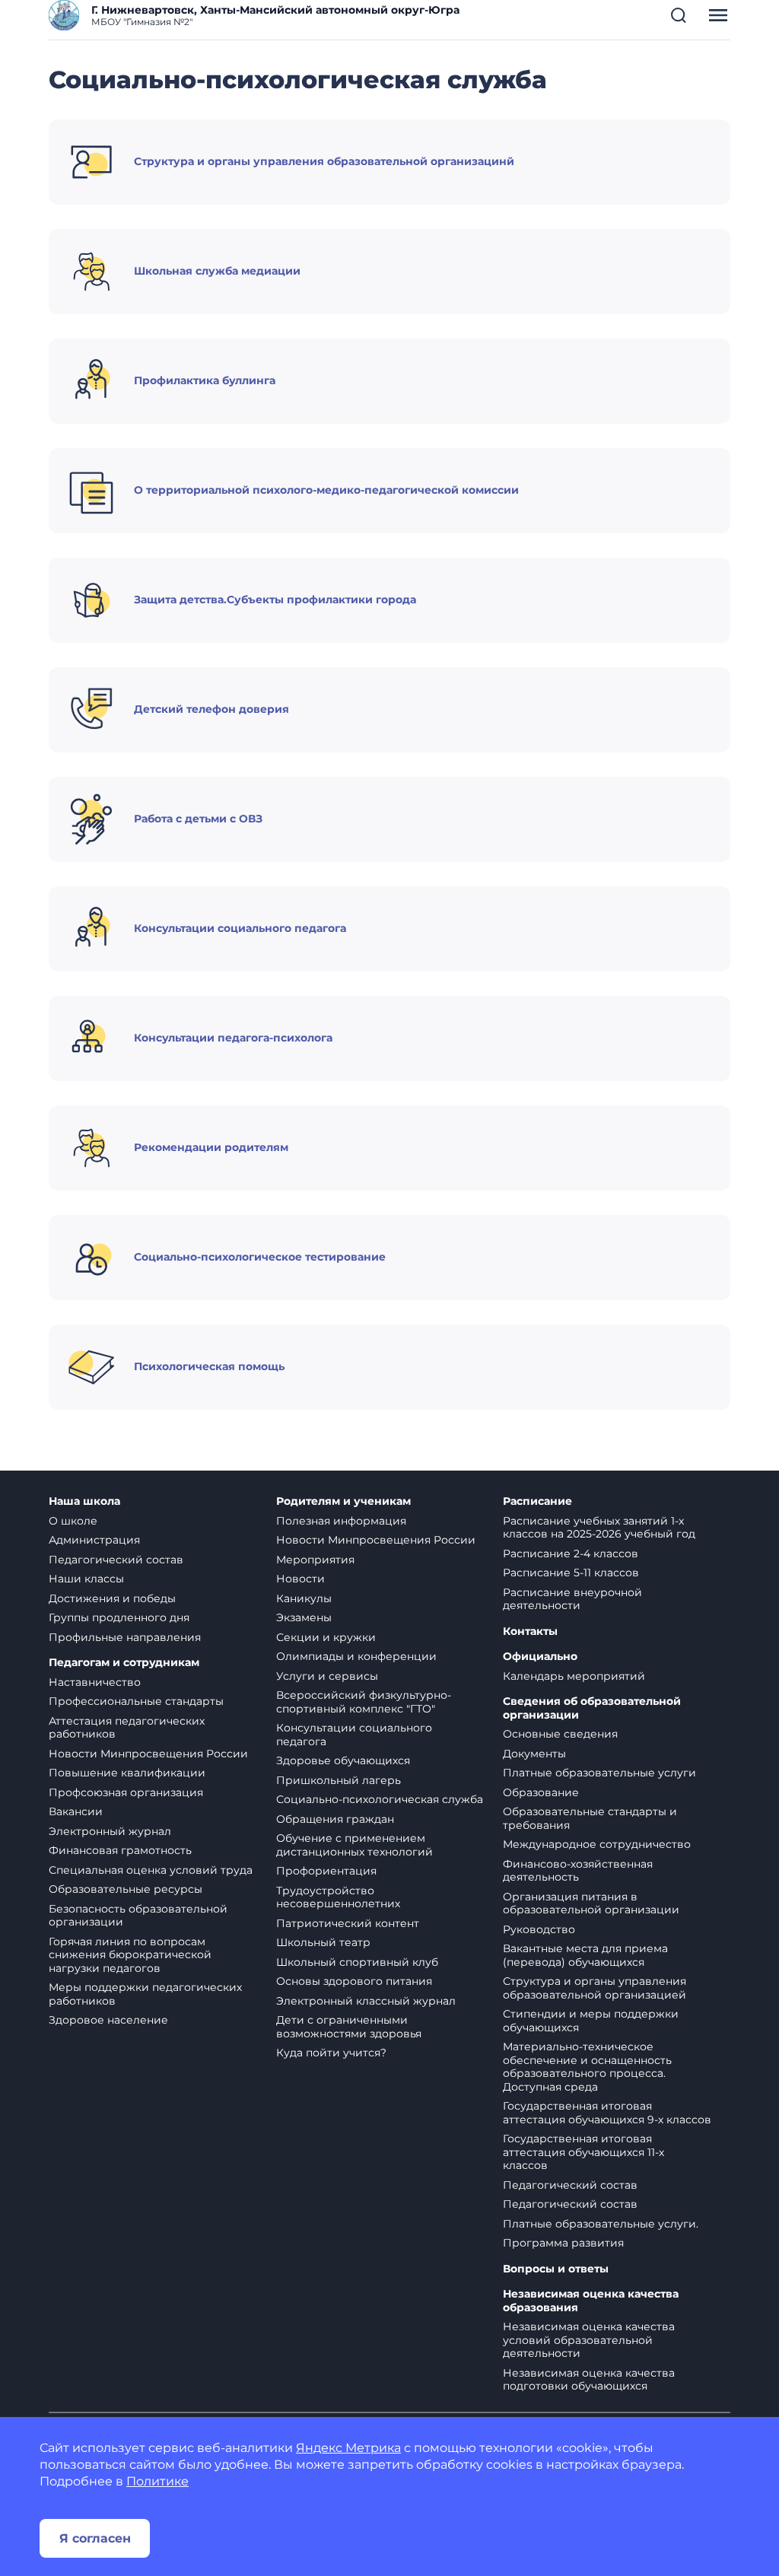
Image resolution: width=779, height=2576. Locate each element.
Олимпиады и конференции (356, 1656)
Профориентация (326, 1871)
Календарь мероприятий (574, 1676)
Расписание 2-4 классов (571, 1554)
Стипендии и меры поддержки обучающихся (591, 2021)
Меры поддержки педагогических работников (145, 1994)
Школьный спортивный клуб (357, 1962)
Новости (300, 1579)
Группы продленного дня (119, 1617)
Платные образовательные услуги (599, 1773)
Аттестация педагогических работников (127, 1728)
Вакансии (76, 1811)
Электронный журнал (110, 1831)
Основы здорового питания (354, 1981)
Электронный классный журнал (366, 2001)
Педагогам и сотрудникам (124, 1663)
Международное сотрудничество (597, 1844)
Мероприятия (315, 1560)
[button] (679, 15)
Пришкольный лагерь (339, 1780)
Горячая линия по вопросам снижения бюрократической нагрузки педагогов (130, 1955)
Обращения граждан (335, 1819)
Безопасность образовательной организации (138, 1916)
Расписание (537, 1501)
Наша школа (84, 1501)
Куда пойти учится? (331, 2053)
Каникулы (304, 1598)
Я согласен (95, 2538)
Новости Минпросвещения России (148, 1754)
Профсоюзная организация (126, 1792)
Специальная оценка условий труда (151, 1870)
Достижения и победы (112, 1598)
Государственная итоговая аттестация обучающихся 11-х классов (583, 2152)
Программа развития (563, 2243)
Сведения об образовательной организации (592, 1708)
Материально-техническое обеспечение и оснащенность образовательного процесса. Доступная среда (587, 2067)
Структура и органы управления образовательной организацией (595, 1988)
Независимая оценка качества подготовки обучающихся (589, 2380)
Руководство (539, 1929)
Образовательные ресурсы (126, 1889)
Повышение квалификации (127, 1773)
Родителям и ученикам (343, 1501)
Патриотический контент (348, 1923)
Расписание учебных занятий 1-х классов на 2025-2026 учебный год (599, 1528)
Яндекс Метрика (348, 2448)
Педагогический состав (116, 1560)
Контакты (530, 1631)
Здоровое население (108, 2020)
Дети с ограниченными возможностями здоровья (349, 2027)
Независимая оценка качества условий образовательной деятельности (589, 2340)
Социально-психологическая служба (380, 1799)
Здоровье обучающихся (343, 1760)
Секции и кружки (326, 1637)
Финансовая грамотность (120, 1850)
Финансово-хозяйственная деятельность (578, 1871)
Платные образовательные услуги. (601, 2224)
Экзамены (304, 1617)
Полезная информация (341, 1521)
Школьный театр (323, 1942)
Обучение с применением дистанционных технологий (355, 1845)
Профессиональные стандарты (136, 1701)
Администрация (94, 1540)
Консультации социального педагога (354, 1735)
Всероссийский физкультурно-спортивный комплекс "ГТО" (364, 1702)
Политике (157, 2481)
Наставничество (95, 1682)
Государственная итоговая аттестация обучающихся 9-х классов (607, 2113)
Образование (541, 1792)
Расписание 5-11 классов (571, 1573)
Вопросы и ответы (556, 2269)
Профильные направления (125, 1637)
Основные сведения (560, 1734)
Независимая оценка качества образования (591, 2301)
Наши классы (86, 1579)
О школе (73, 1521)
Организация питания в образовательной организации (591, 1903)
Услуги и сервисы (327, 1676)
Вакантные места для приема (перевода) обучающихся (585, 1955)
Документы (534, 1754)
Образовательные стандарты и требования (590, 1818)
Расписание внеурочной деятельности (572, 1599)
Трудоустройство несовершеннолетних (338, 1897)
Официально (540, 1657)
